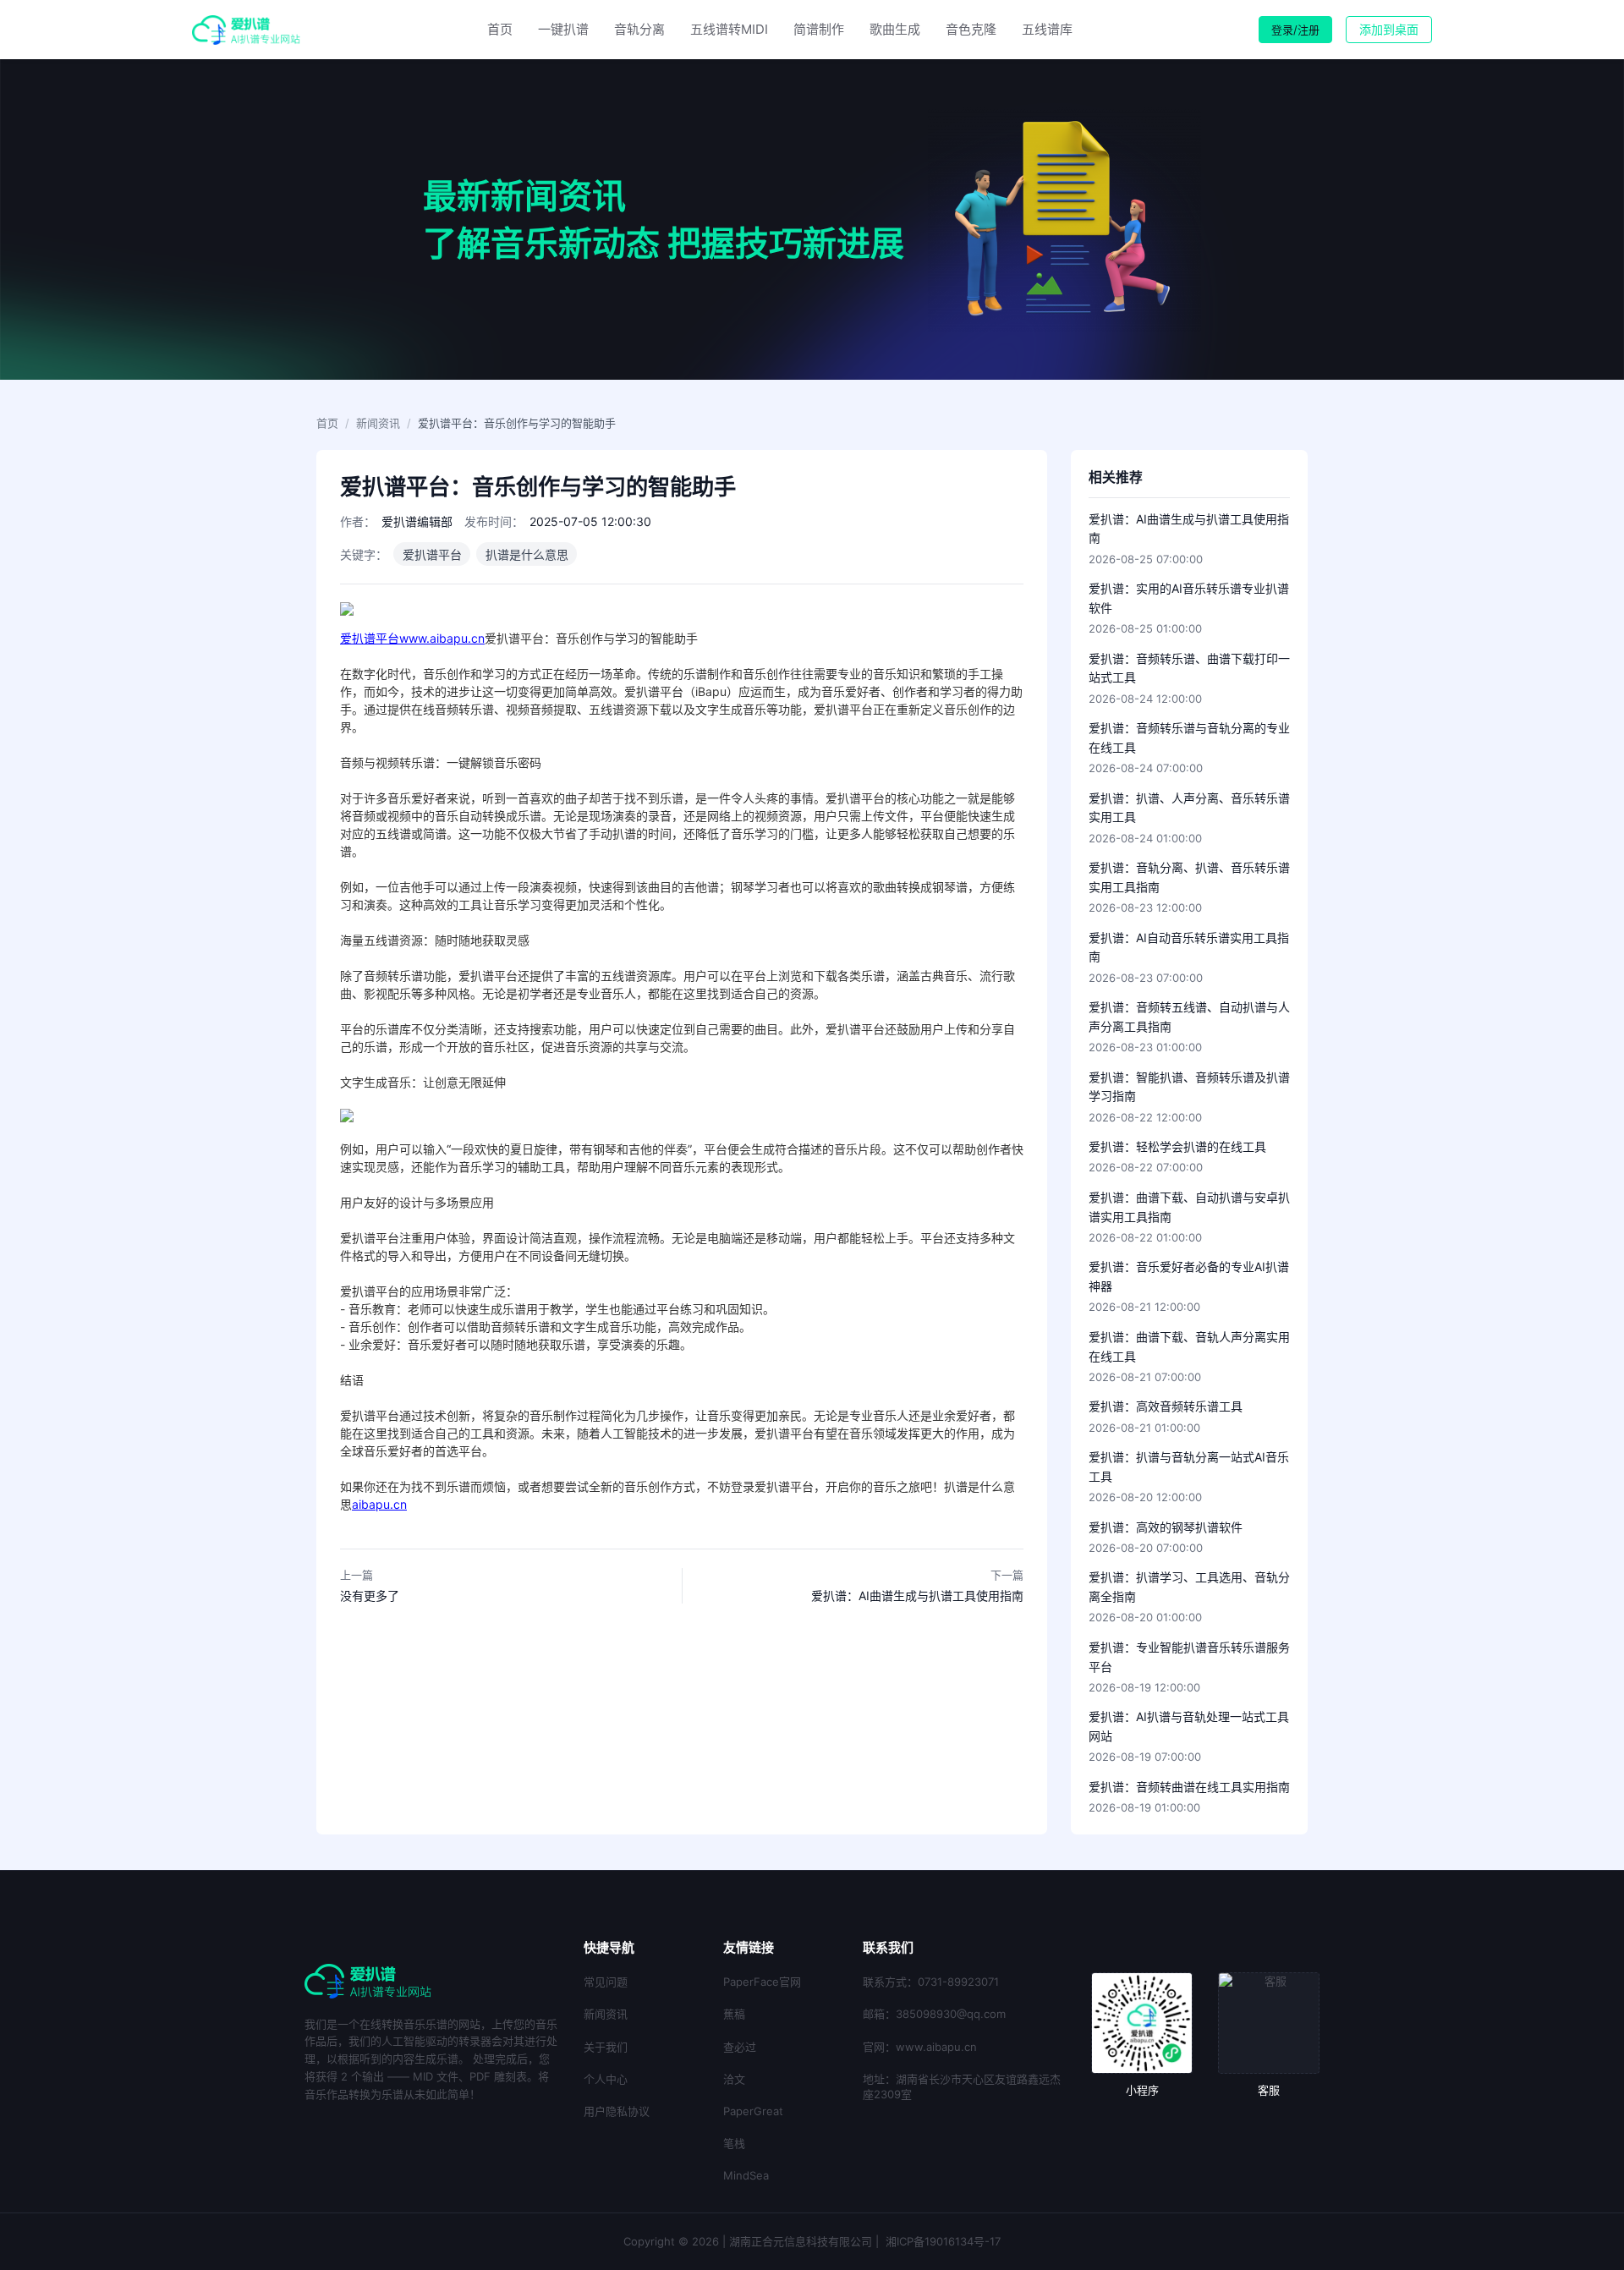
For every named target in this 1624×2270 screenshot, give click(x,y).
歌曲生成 (895, 29)
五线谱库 (1047, 29)
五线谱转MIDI (729, 29)
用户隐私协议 (617, 2111)
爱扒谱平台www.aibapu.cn (412, 638)
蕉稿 (734, 2014)
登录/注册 (1295, 30)
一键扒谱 (563, 29)
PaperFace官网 (762, 1982)
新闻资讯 (378, 423)
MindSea (746, 2175)
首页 (500, 29)
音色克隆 (971, 29)
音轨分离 (639, 29)
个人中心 (606, 2079)
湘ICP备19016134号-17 (943, 2241)
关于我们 (606, 2047)
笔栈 (734, 2143)
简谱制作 (819, 29)
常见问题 (606, 1982)
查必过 (740, 2047)
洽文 (734, 2079)
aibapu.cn (379, 1504)
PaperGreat (753, 2111)
